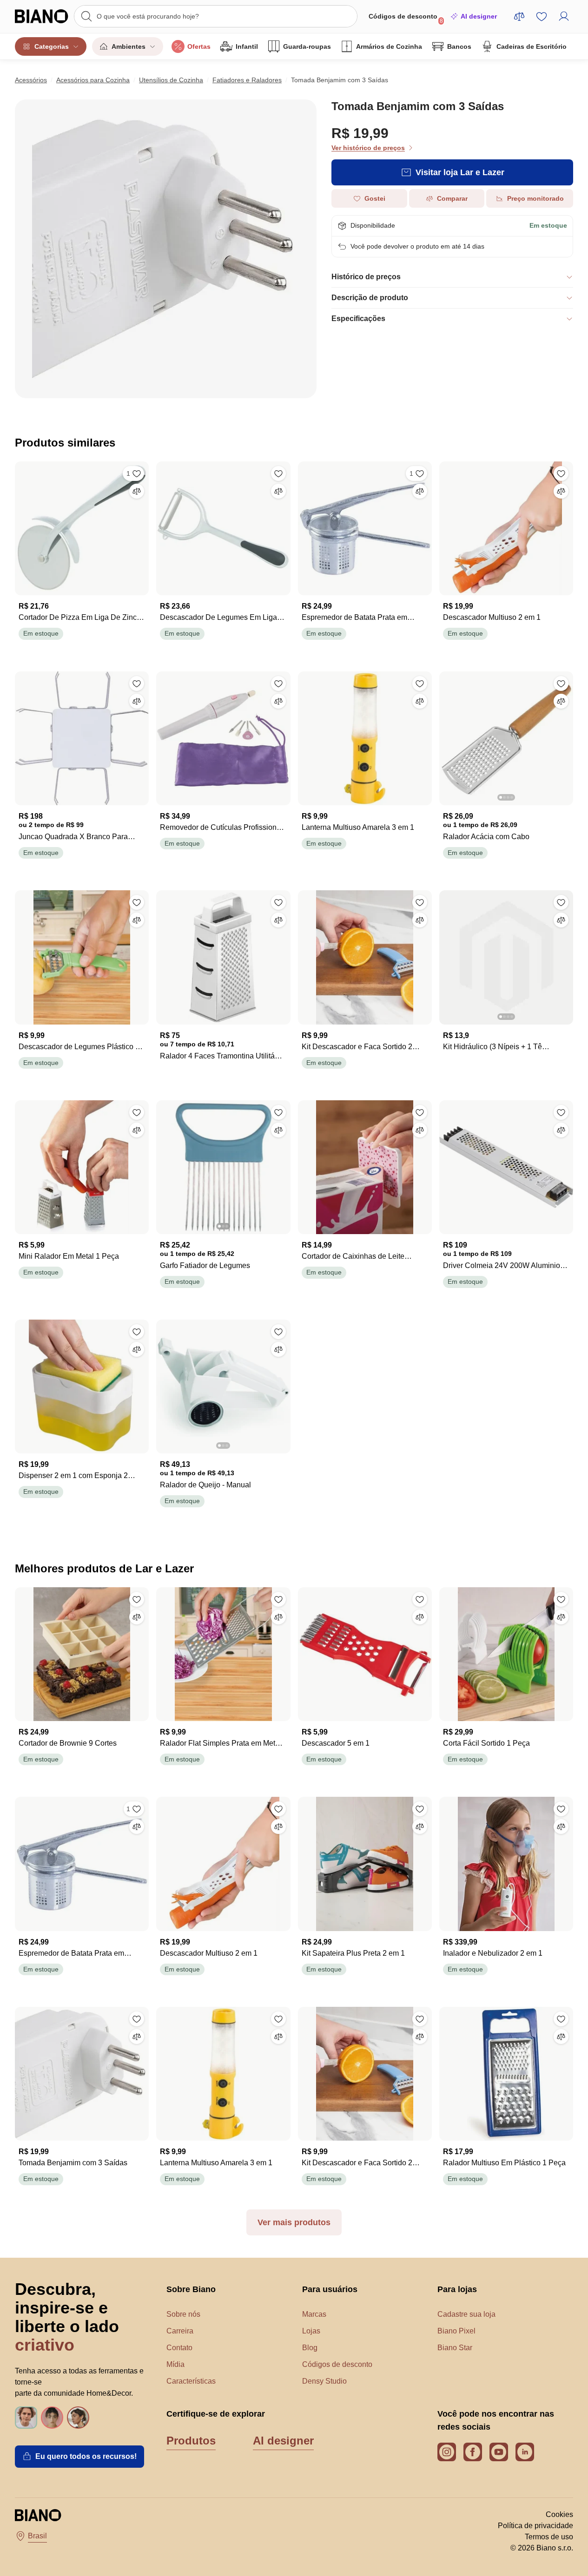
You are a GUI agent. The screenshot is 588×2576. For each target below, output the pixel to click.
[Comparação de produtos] (519, 16)
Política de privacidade (535, 2526)
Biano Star (455, 2348)
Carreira (180, 2331)
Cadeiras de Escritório (532, 46)
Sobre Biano (191, 2289)
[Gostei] (278, 473)
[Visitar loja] (166, 249)
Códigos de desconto (406, 18)
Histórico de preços (366, 277)
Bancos (459, 46)
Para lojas (457, 2289)
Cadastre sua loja (466, 2314)
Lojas (311, 2331)
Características (191, 2381)
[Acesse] (564, 16)
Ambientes (129, 46)
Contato (179, 2348)
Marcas (314, 2314)
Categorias (52, 46)
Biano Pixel (456, 2331)
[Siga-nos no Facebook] (473, 2452)
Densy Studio (324, 2381)
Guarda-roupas (307, 46)
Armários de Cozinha (389, 46)
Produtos (191, 2441)
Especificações (358, 319)
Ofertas (199, 46)
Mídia (175, 2364)
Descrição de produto (370, 298)
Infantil (247, 46)
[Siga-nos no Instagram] (447, 2452)
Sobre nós (183, 2314)
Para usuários (330, 2289)
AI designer (479, 16)
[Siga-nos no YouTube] (499, 2452)
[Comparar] (137, 491)
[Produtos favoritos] (542, 16)
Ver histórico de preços (368, 148)
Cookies (559, 2514)
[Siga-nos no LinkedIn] (525, 2452)
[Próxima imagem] (566, 736)
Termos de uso (549, 2537)
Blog (310, 2348)
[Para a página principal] (42, 16)
